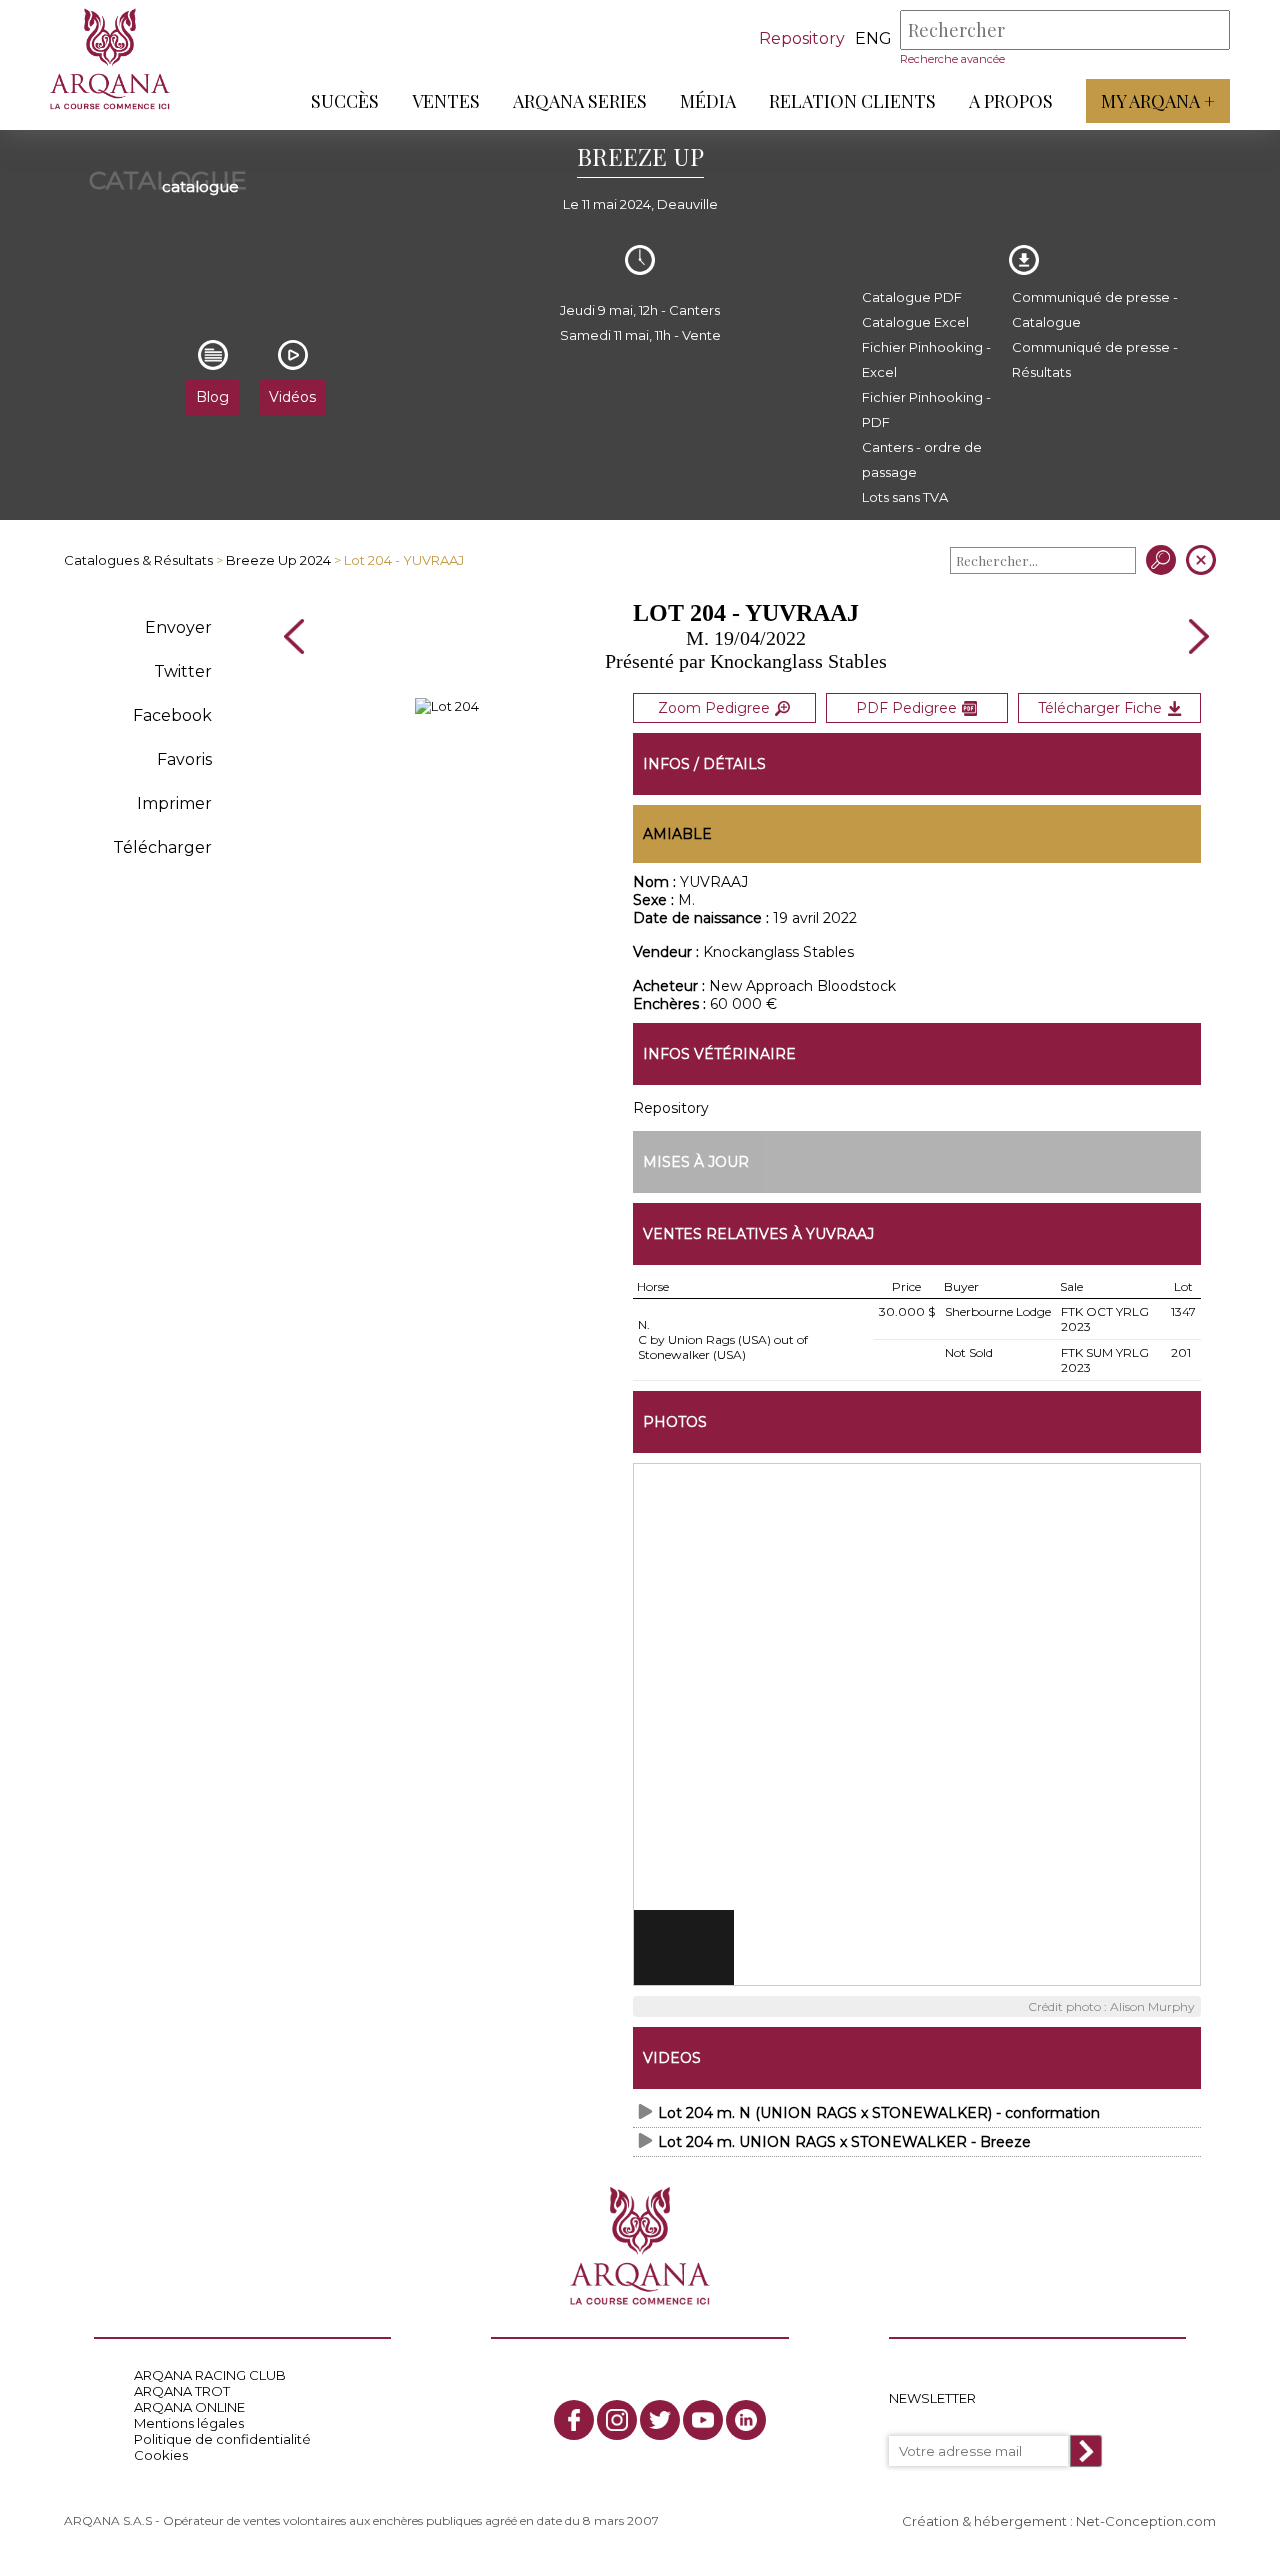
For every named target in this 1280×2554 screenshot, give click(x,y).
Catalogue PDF (912, 297)
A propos (1011, 101)
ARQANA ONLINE (189, 2407)
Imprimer (174, 803)
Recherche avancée (952, 59)
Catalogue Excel (915, 322)
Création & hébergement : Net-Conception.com (1059, 2521)
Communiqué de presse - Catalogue (1095, 309)
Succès (345, 101)
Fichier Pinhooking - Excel (926, 359)
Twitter (183, 671)
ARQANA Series (580, 101)
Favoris (184, 759)
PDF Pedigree (906, 708)
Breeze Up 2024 (278, 560)
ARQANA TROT (182, 2391)
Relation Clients (852, 101)
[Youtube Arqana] (703, 2420)
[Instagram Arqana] (617, 2420)
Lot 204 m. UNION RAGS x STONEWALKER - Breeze (844, 2142)
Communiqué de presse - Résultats (1095, 359)
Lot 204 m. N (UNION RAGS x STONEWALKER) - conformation (879, 2113)
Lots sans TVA (905, 497)
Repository (802, 38)
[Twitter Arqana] (660, 2420)
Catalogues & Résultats (138, 560)
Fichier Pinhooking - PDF (926, 409)
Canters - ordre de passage (922, 459)
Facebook (172, 715)
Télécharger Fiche (1100, 708)
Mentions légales (189, 2423)
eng (873, 38)
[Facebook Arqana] (574, 2420)
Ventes (446, 101)
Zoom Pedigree (714, 708)
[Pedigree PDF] (447, 706)
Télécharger (162, 847)
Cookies (161, 2455)
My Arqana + (1158, 101)
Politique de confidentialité (222, 2439)
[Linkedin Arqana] (746, 2420)
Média (708, 101)
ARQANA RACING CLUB (210, 2375)
